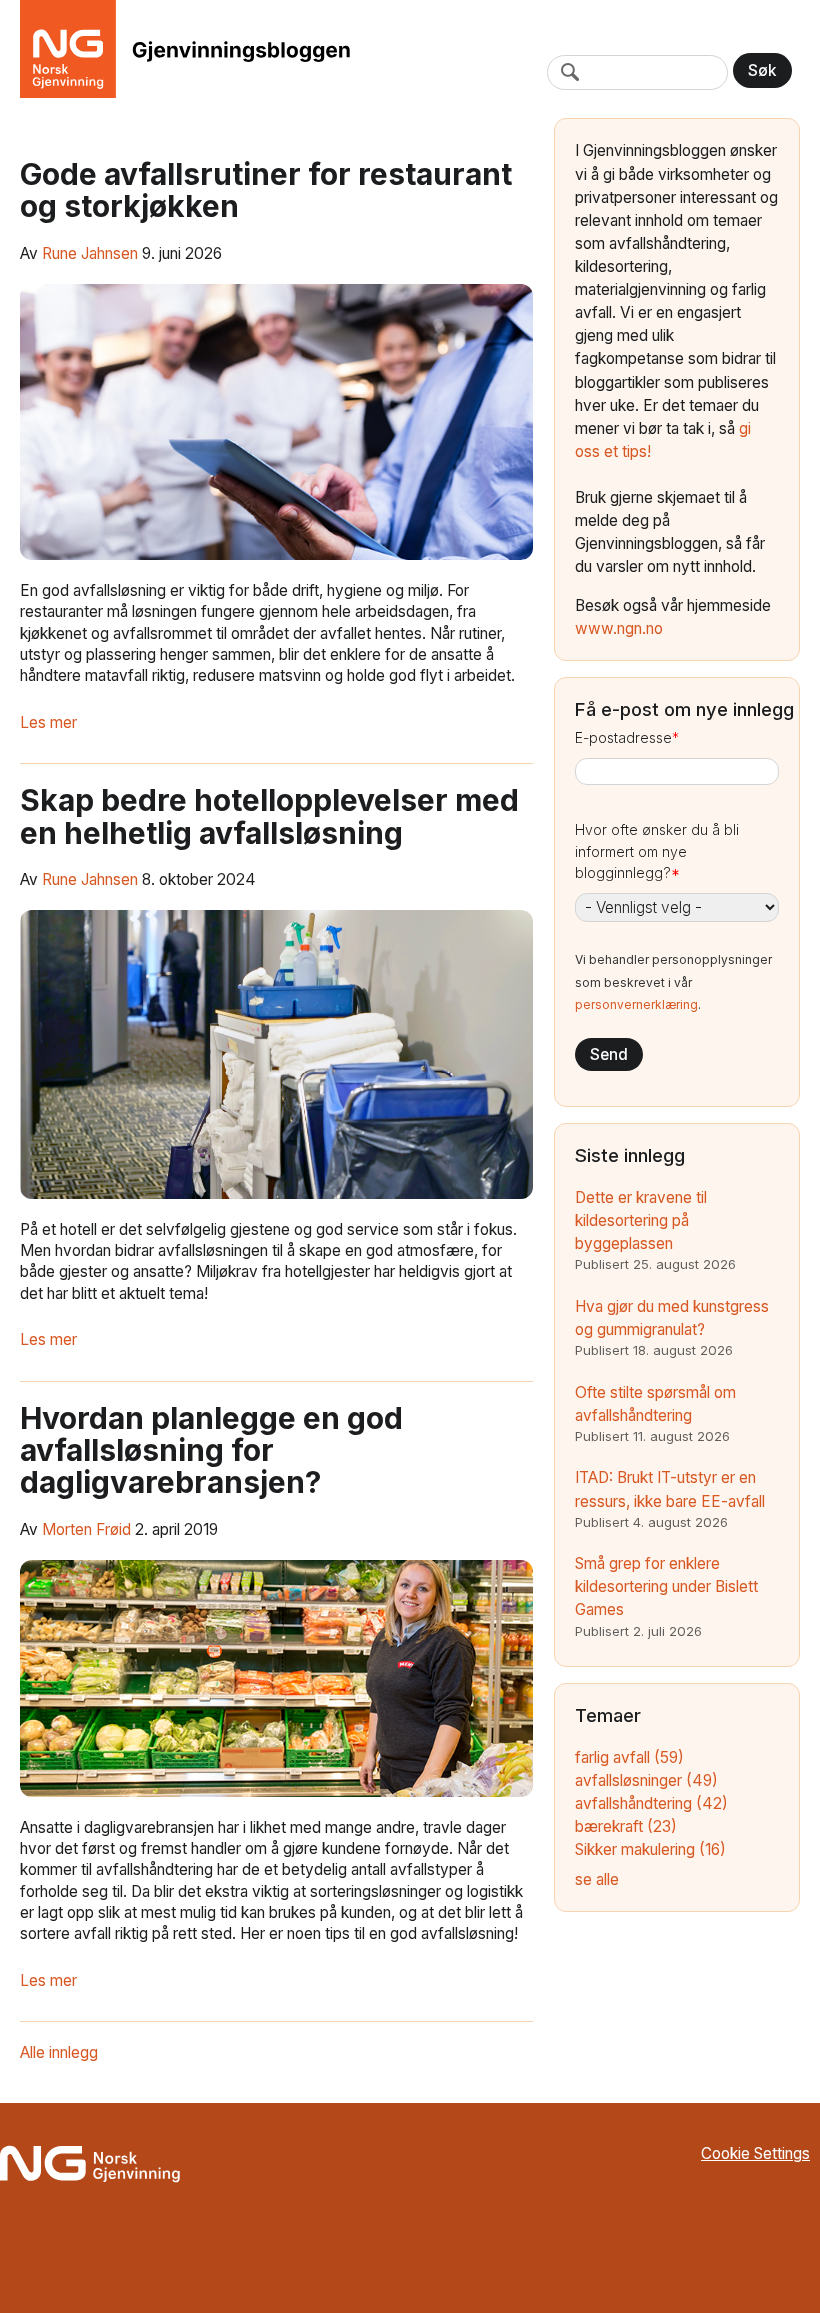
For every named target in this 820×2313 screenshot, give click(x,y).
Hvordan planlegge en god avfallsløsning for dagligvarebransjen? (211, 1450)
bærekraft (626, 1826)
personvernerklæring (636, 1004)
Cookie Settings (755, 2153)
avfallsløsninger (646, 1780)
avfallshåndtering (651, 1803)
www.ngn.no (619, 628)
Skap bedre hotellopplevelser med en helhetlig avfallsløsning (269, 816)
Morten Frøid (86, 1529)
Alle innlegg (59, 2052)
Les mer (48, 722)
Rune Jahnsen (90, 253)
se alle (597, 1879)
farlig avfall (629, 1757)
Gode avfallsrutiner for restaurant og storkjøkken (266, 190)
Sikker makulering (650, 1849)
